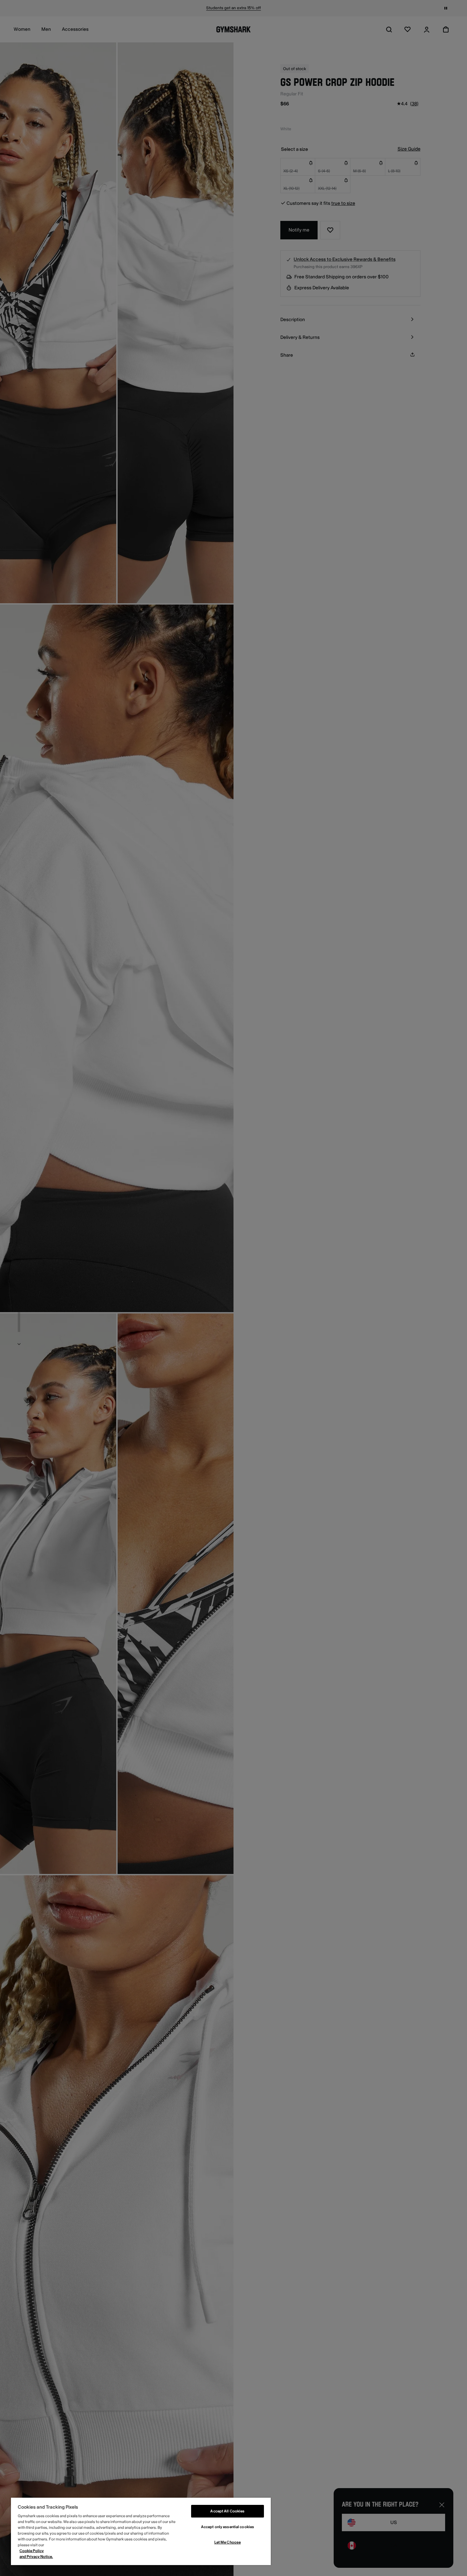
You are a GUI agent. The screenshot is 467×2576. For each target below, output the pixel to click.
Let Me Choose (228, 2542)
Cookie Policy (32, 2551)
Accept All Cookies (227, 2511)
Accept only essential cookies (228, 2527)
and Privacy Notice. (36, 2557)
